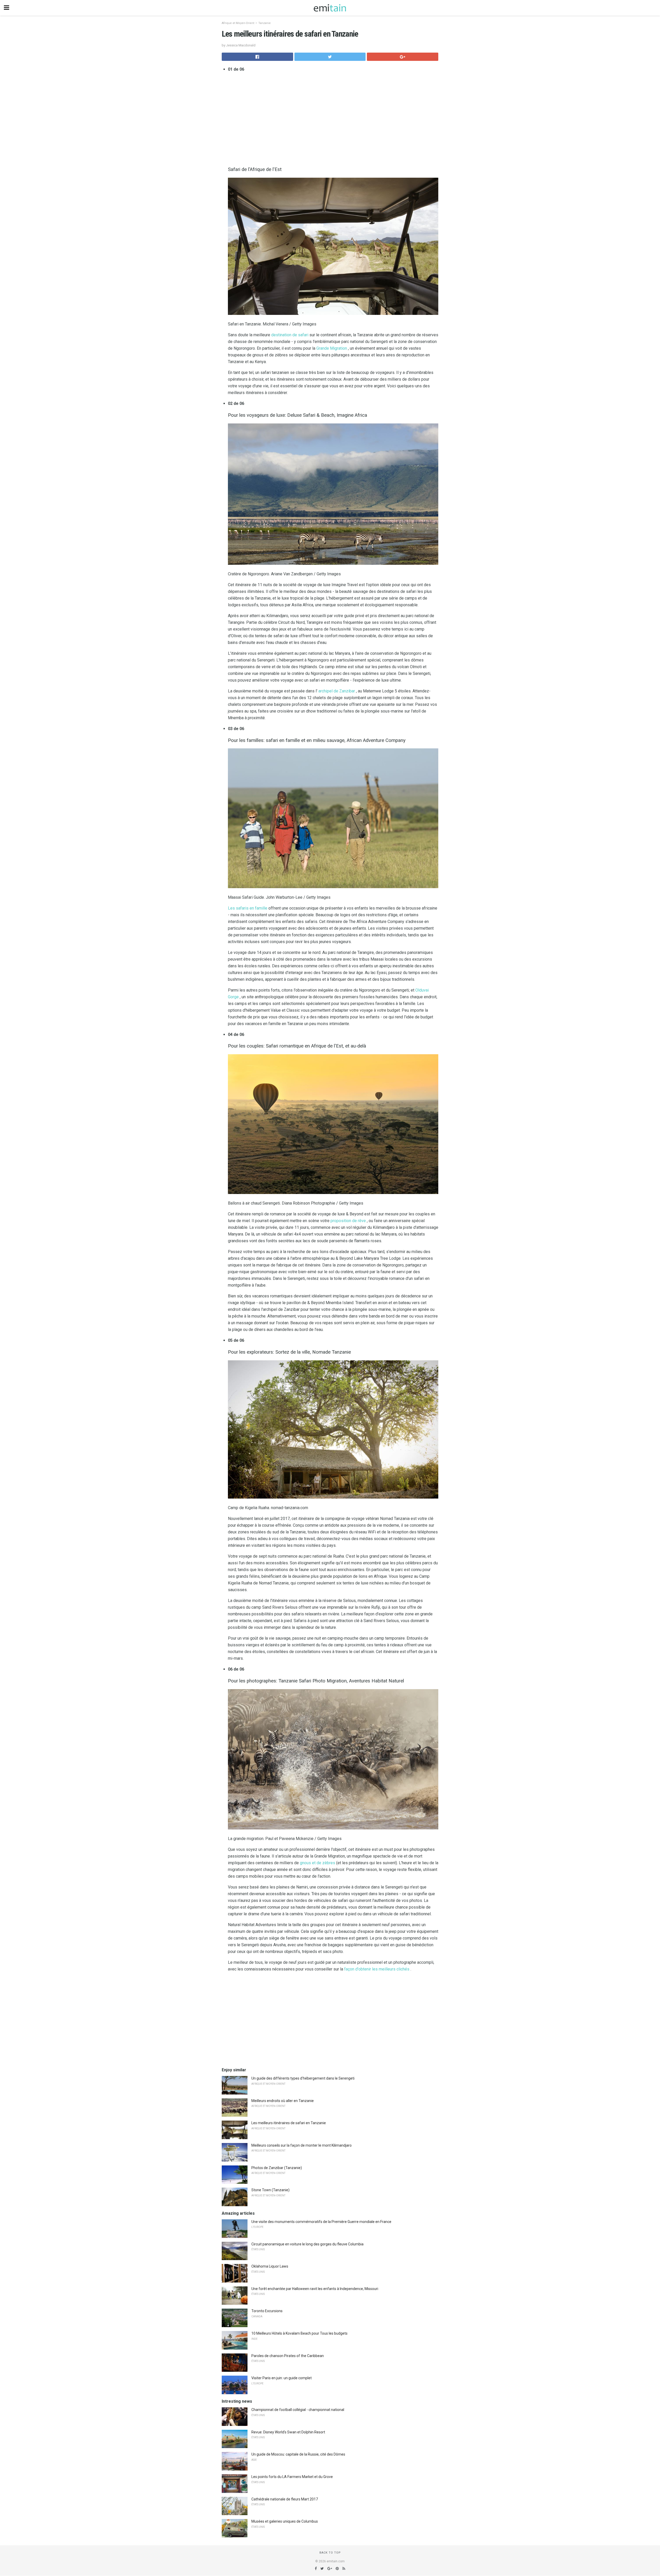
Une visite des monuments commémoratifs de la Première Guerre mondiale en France (321, 2222)
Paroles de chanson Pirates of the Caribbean (288, 2356)
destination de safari (290, 335)
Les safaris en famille (248, 908)
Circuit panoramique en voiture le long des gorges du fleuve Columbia (307, 2244)
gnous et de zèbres (317, 1863)
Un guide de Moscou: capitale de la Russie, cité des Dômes (298, 2454)
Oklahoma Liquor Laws (270, 2266)
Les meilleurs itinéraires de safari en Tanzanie (289, 2123)
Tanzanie (265, 23)
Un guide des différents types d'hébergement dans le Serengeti (303, 2078)
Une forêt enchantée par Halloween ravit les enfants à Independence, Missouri (315, 2289)
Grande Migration (332, 348)
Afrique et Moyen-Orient (238, 23)
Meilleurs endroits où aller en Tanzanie (283, 2101)
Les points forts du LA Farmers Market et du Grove (292, 2477)
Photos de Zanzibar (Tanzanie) (277, 2168)
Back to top (330, 2553)
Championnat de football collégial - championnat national (298, 2410)
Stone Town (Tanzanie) (270, 2190)
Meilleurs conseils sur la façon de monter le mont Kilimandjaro (302, 2145)
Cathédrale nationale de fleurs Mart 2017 (285, 2499)
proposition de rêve (348, 1221)
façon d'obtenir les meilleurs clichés (377, 1969)
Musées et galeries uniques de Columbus (285, 2521)
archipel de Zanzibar (337, 691)
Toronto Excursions (267, 2311)
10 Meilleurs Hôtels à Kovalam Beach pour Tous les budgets (299, 2333)
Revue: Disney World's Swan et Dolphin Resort (288, 2432)
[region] (333, 118)
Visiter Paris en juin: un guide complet (282, 2378)
